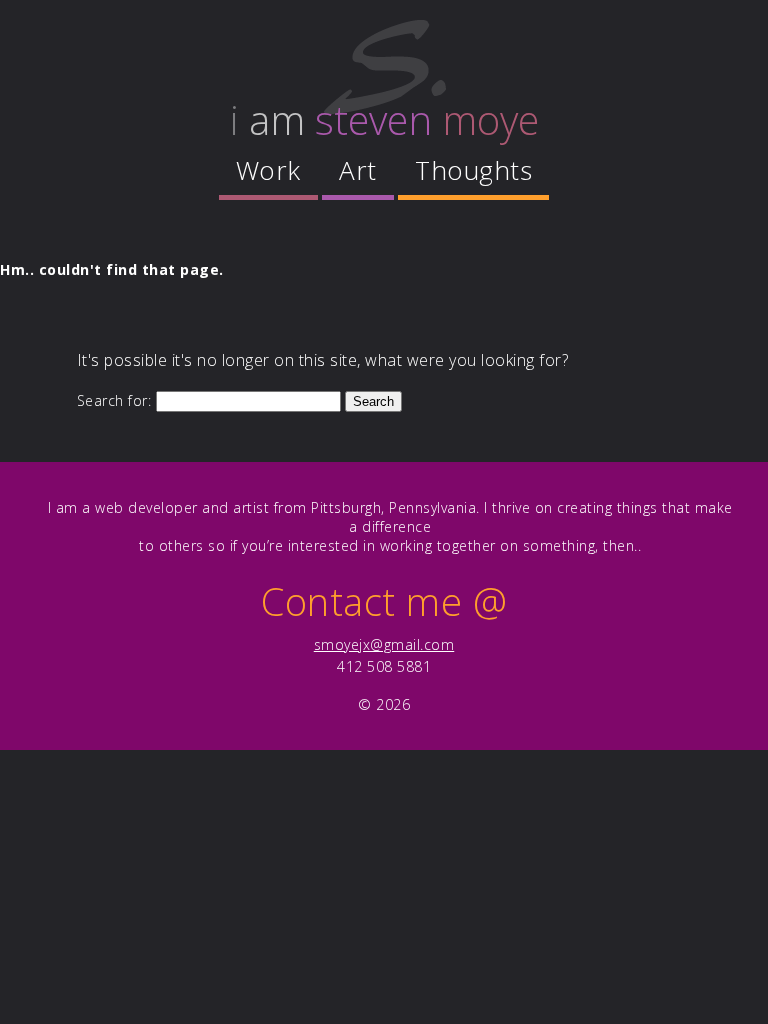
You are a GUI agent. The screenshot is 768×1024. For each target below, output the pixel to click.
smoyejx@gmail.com (384, 644)
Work (268, 170)
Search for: (114, 400)
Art (358, 170)
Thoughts (473, 170)
